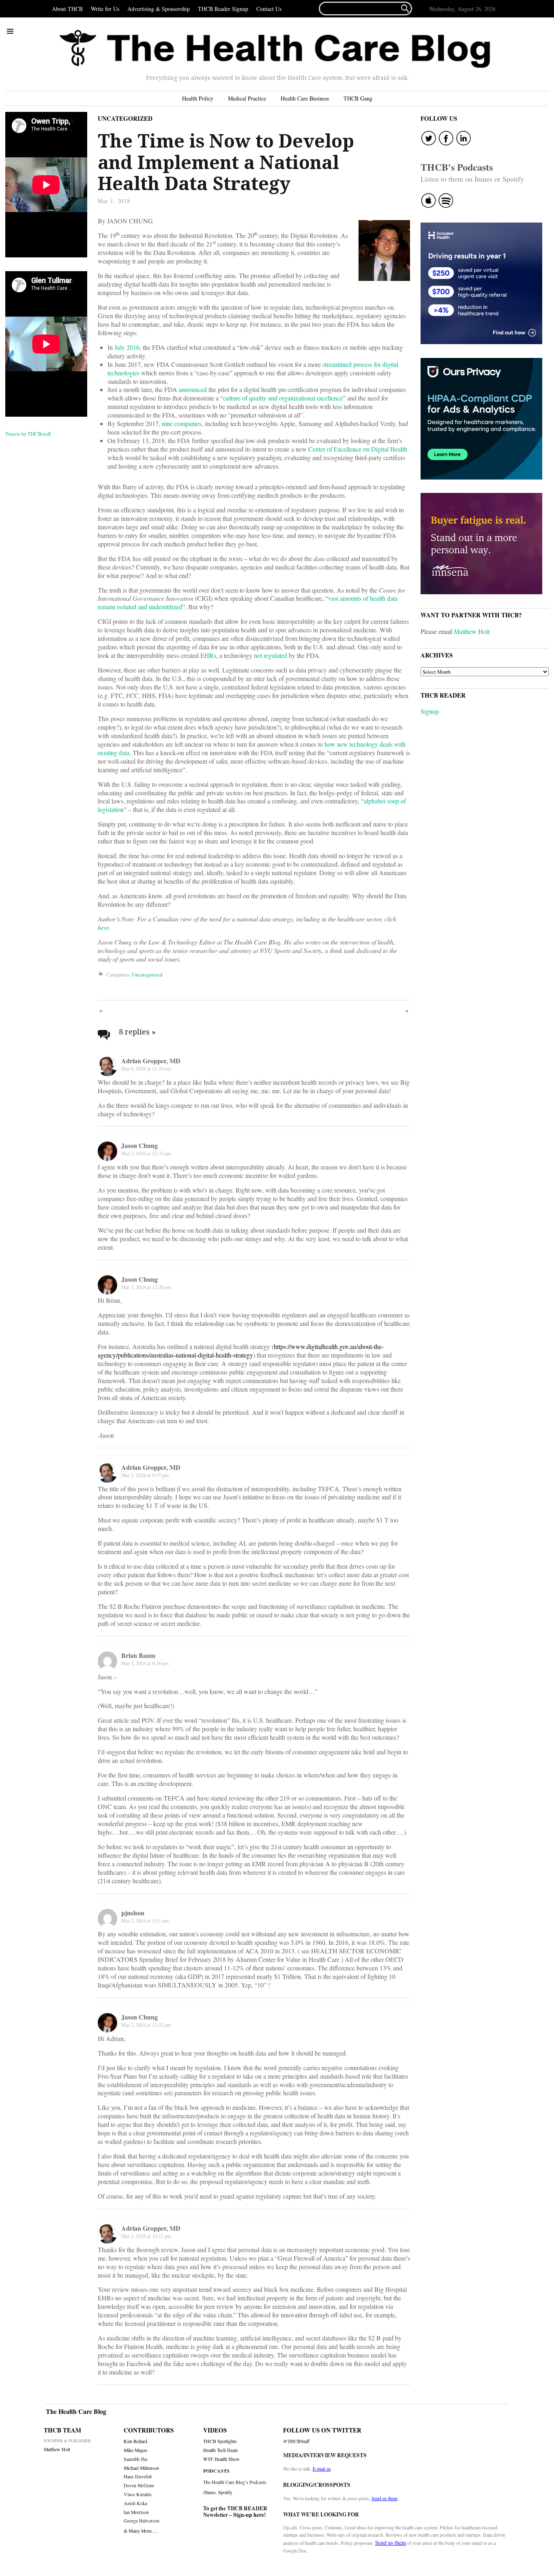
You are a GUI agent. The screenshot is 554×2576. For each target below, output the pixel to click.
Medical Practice (247, 98)
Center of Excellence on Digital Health (358, 449)
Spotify (225, 2492)
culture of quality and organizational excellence (283, 398)
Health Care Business (305, 98)
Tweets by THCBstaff (28, 434)
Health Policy (198, 98)
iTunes (209, 2492)
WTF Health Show (221, 2459)
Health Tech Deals (221, 2450)
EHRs (208, 655)
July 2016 (127, 347)
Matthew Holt (472, 631)
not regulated (271, 655)
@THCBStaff (296, 2441)
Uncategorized (125, 118)
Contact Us (269, 9)
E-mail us (322, 2469)
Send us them (384, 2498)
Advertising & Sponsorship (159, 9)
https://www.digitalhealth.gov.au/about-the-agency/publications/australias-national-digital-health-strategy (241, 1351)
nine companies (182, 423)
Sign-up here (249, 2515)
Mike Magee (135, 2450)
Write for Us (105, 9)
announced (193, 389)
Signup (430, 711)
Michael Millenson (141, 2468)
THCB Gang (358, 98)
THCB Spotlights (220, 2441)
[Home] (275, 49)
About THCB (67, 9)
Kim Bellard (135, 2441)
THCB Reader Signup (223, 9)
